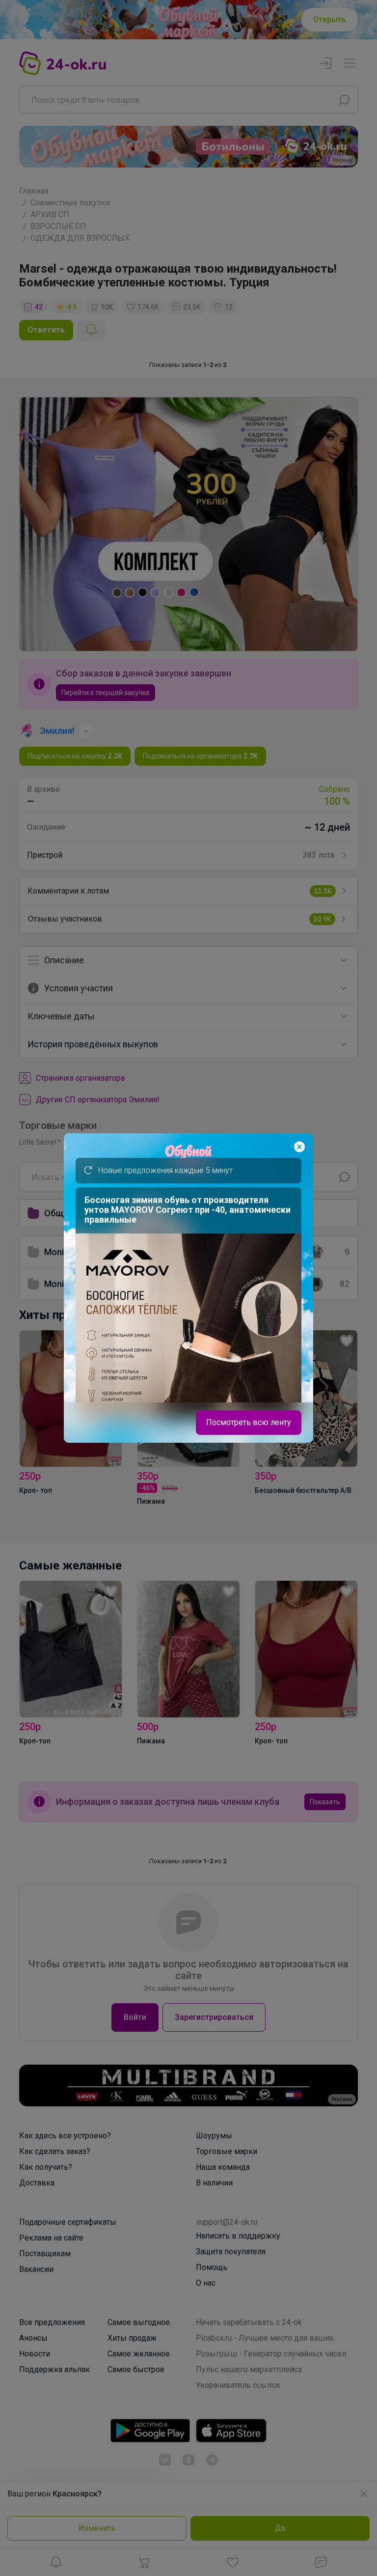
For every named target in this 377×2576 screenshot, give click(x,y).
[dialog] (188, 1288)
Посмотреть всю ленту (249, 1422)
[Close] (299, 1147)
